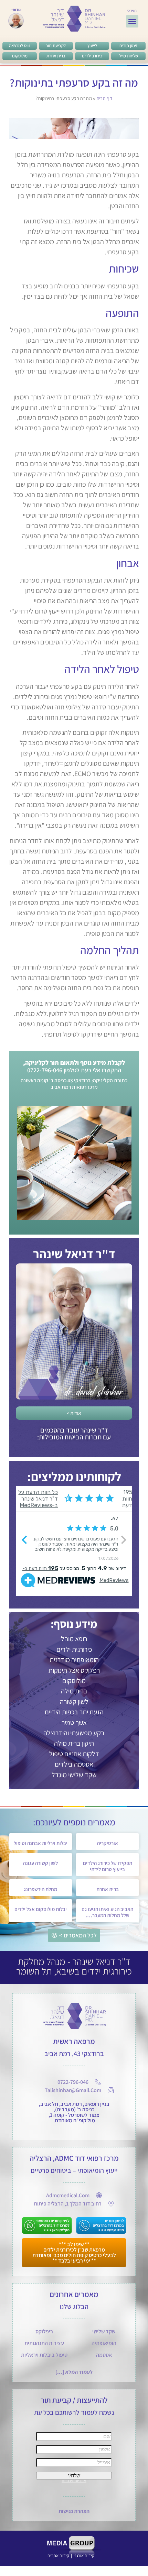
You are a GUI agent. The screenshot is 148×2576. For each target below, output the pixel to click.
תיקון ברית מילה (74, 1743)
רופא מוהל (74, 1639)
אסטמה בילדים (74, 1764)
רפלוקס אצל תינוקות (74, 1670)
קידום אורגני (84, 2556)
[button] (132, 21)
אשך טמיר (74, 1723)
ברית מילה (74, 1691)
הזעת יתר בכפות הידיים (74, 1712)
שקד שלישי (104, 2331)
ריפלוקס (44, 2331)
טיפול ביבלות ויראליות (44, 2355)
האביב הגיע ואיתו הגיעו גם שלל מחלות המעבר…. (107, 1912)
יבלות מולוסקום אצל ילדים (41, 1909)
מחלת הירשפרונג (40, 1889)
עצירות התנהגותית (44, 2343)
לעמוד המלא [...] (74, 2372)
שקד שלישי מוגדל (74, 1775)
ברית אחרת (108, 1889)
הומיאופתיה (104, 2343)
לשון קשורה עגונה (40, 1863)
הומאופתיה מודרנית (74, 1660)
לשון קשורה (74, 1702)
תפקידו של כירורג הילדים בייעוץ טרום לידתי (108, 1866)
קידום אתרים (58, 2556)
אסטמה (104, 2355)
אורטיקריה (108, 1843)
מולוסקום (74, 1681)
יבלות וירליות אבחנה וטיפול (41, 1843)
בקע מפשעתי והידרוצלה (74, 1733)
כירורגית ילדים (74, 1649)
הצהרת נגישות (74, 2511)
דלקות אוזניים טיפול (74, 1754)
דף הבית (104, 98)
